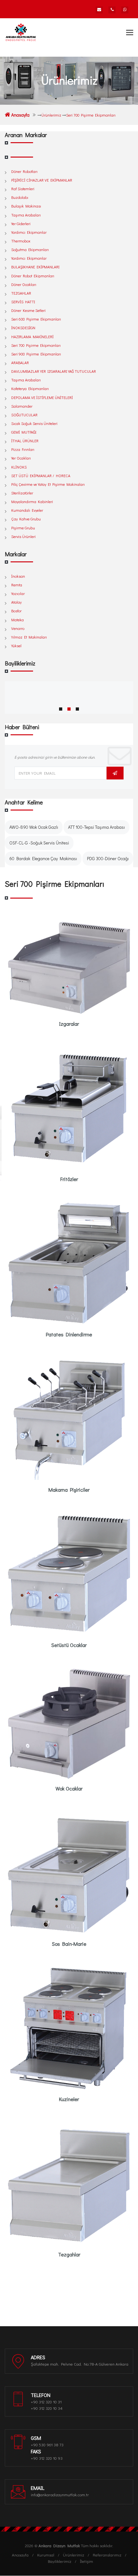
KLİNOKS (19, 467)
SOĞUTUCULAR (24, 415)
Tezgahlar (69, 2254)
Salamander (22, 406)
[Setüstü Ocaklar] (69, 1574)
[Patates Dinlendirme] (69, 1264)
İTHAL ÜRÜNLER (25, 441)
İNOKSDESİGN (23, 328)
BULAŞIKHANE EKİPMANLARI (35, 267)
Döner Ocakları (24, 284)
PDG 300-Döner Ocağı (108, 858)
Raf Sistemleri (23, 189)
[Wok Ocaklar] (69, 1724)
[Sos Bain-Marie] (69, 1873)
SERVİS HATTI (23, 302)
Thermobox (21, 241)
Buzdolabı (20, 197)
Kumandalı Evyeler (27, 510)
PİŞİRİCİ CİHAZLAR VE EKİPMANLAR (42, 180)
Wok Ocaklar (69, 1788)
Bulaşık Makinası (26, 206)
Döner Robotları (24, 171)
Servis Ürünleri (23, 536)
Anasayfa (20, 115)
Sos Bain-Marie (69, 1944)
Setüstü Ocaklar (69, 1645)
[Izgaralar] (69, 968)
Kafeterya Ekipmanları (30, 388)
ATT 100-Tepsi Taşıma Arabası (96, 827)
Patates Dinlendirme (69, 1334)
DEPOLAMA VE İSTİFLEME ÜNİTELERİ (42, 397)
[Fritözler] (69, 1108)
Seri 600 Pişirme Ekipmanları (36, 319)
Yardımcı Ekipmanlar (29, 232)
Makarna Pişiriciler (69, 1490)
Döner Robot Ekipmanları (33, 276)
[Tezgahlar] (69, 2184)
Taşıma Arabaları (26, 215)
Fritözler (69, 1179)
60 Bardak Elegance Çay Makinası (43, 858)
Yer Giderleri (21, 224)
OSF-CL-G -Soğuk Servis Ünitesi (39, 843)
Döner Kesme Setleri (28, 310)
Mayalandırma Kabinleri (32, 501)
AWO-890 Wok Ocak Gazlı (34, 827)
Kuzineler (69, 2099)
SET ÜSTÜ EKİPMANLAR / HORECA (41, 476)
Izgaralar (69, 1024)
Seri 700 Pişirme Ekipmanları (36, 345)
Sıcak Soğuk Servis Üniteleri (34, 423)
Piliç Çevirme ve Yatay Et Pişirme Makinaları (48, 484)
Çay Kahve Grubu (26, 519)
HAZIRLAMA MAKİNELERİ (32, 337)
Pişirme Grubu (23, 528)
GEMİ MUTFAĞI (24, 432)
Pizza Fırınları (23, 449)
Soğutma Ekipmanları (30, 249)
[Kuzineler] (69, 2028)
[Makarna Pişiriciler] (69, 1419)
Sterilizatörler (22, 493)
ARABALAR (20, 363)
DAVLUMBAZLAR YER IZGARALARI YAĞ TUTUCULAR (54, 371)
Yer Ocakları (21, 458)
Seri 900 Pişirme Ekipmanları (36, 354)
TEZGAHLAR (21, 293)
